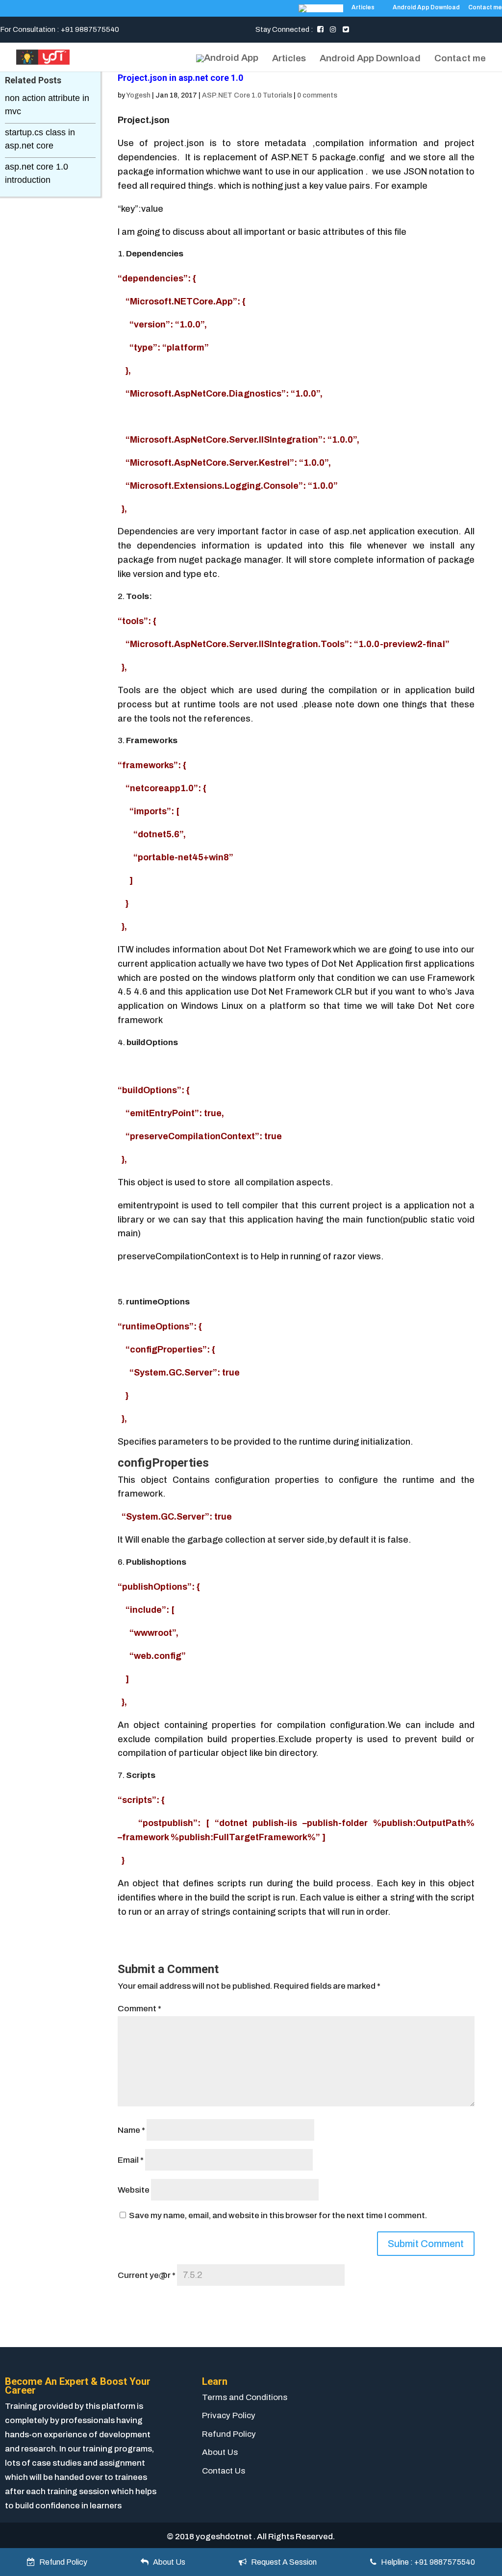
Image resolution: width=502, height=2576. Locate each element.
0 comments (317, 95)
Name (131, 2130)
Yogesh (138, 95)
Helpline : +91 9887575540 (426, 2562)
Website (134, 2190)
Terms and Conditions (245, 2397)
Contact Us (224, 2471)
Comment (139, 2009)
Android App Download (426, 8)
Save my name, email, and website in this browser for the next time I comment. (278, 2215)
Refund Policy (229, 2434)
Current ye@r (147, 2275)
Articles (363, 8)
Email (131, 2160)
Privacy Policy (229, 2415)
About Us (220, 2452)
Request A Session (282, 2562)
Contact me (485, 8)
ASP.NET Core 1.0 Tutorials (247, 95)
